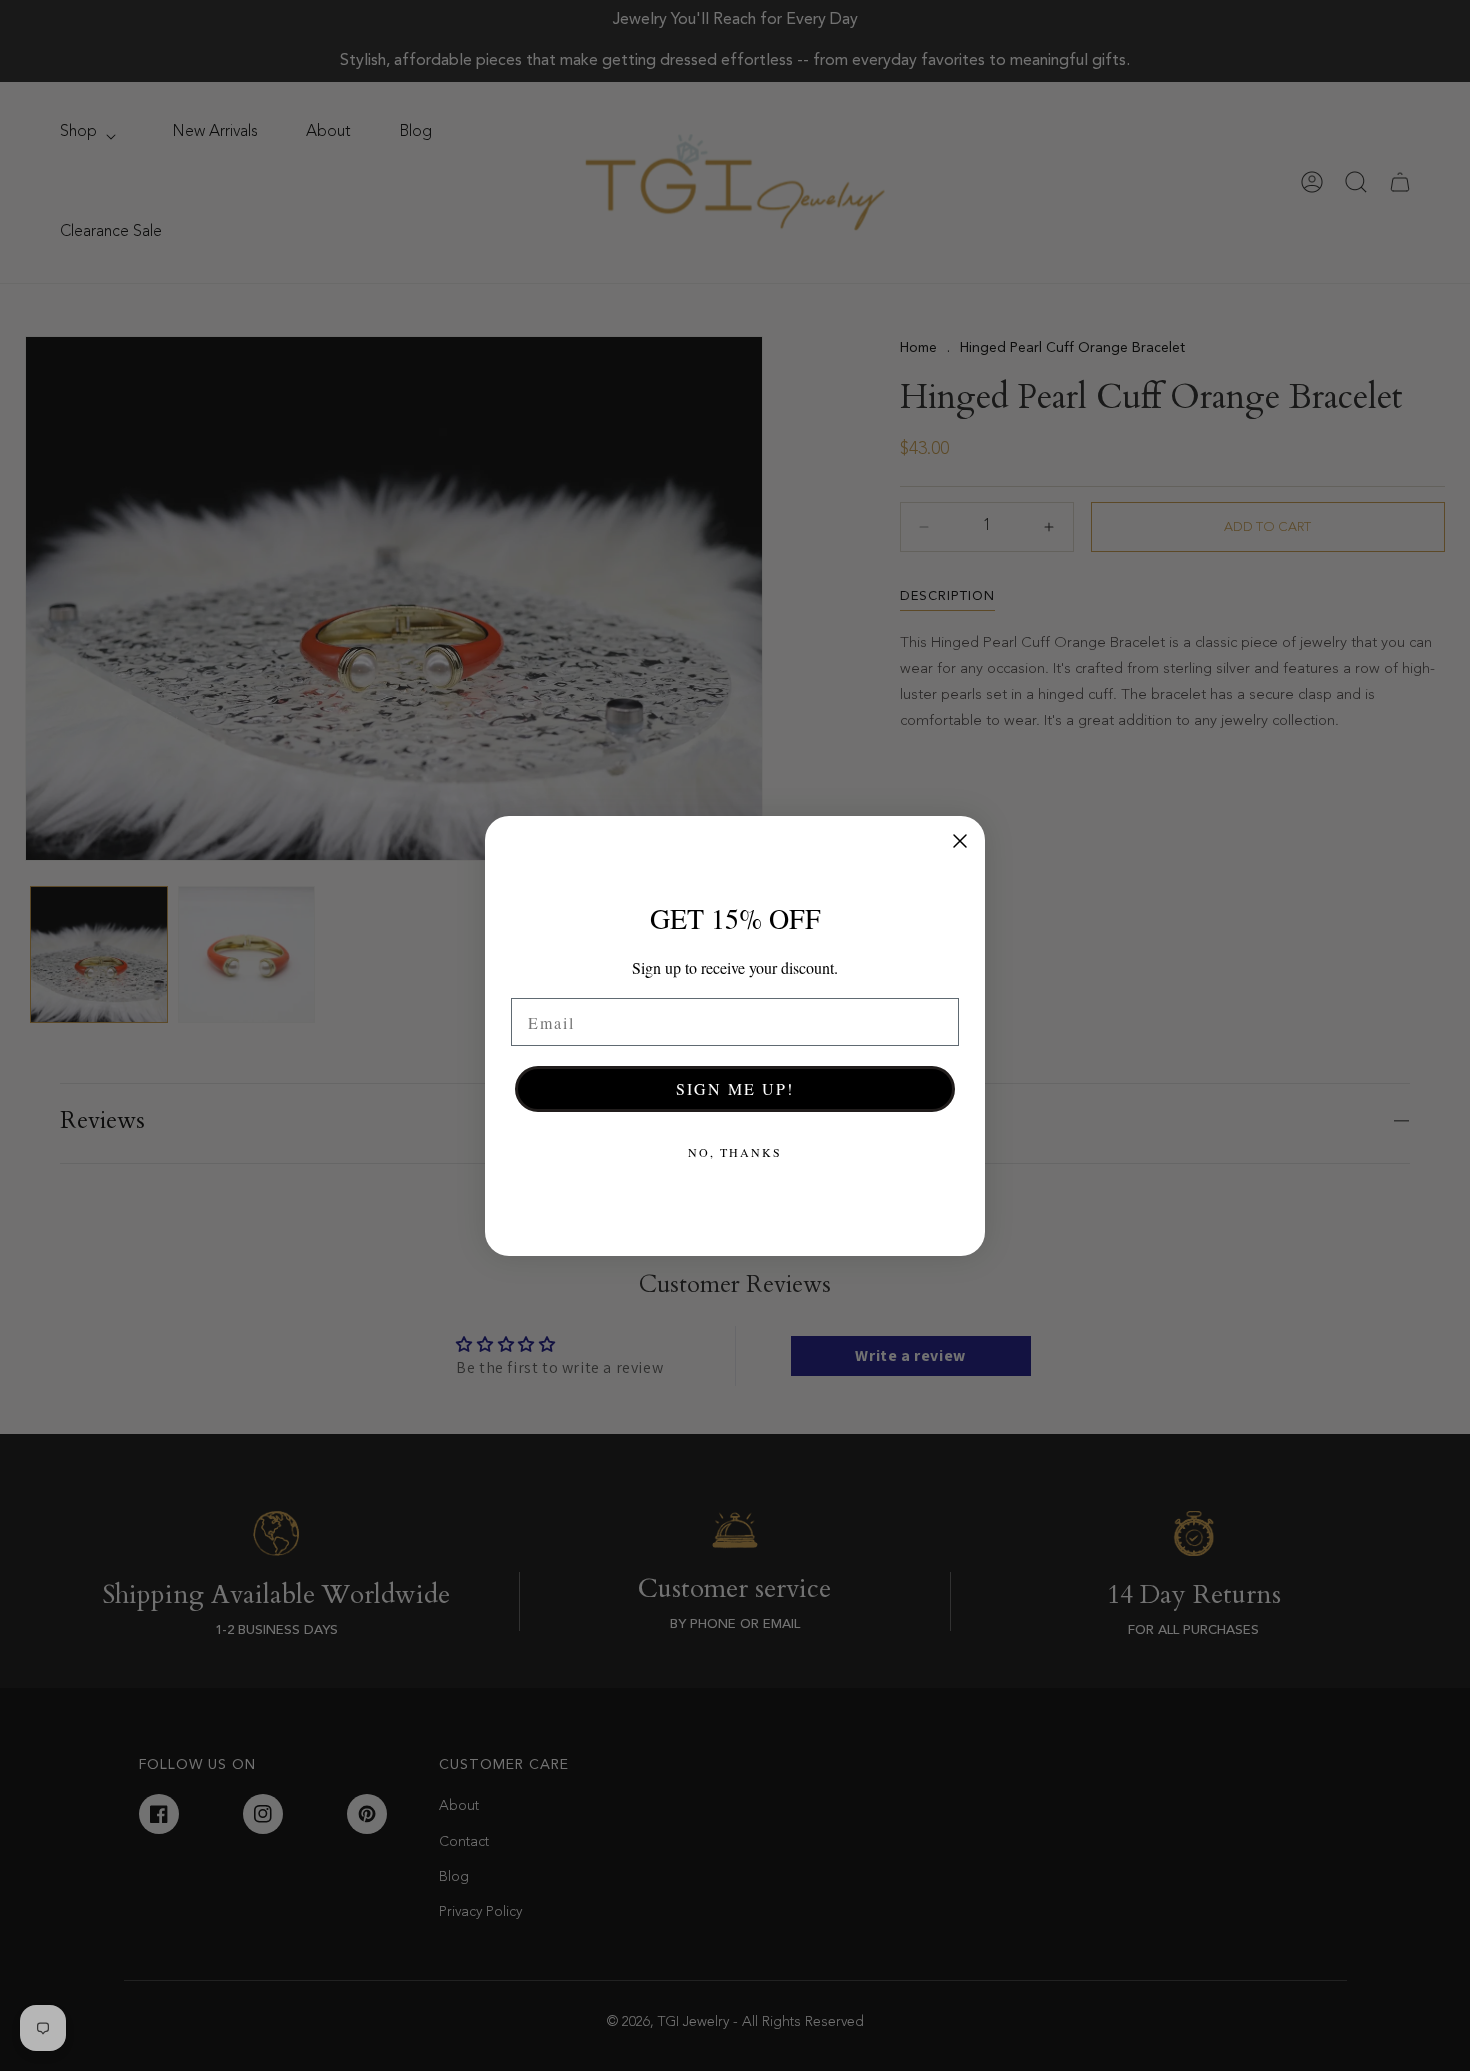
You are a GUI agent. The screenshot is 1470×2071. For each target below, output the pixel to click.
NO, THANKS (735, 1152)
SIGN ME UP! (735, 1088)
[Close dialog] (960, 841)
